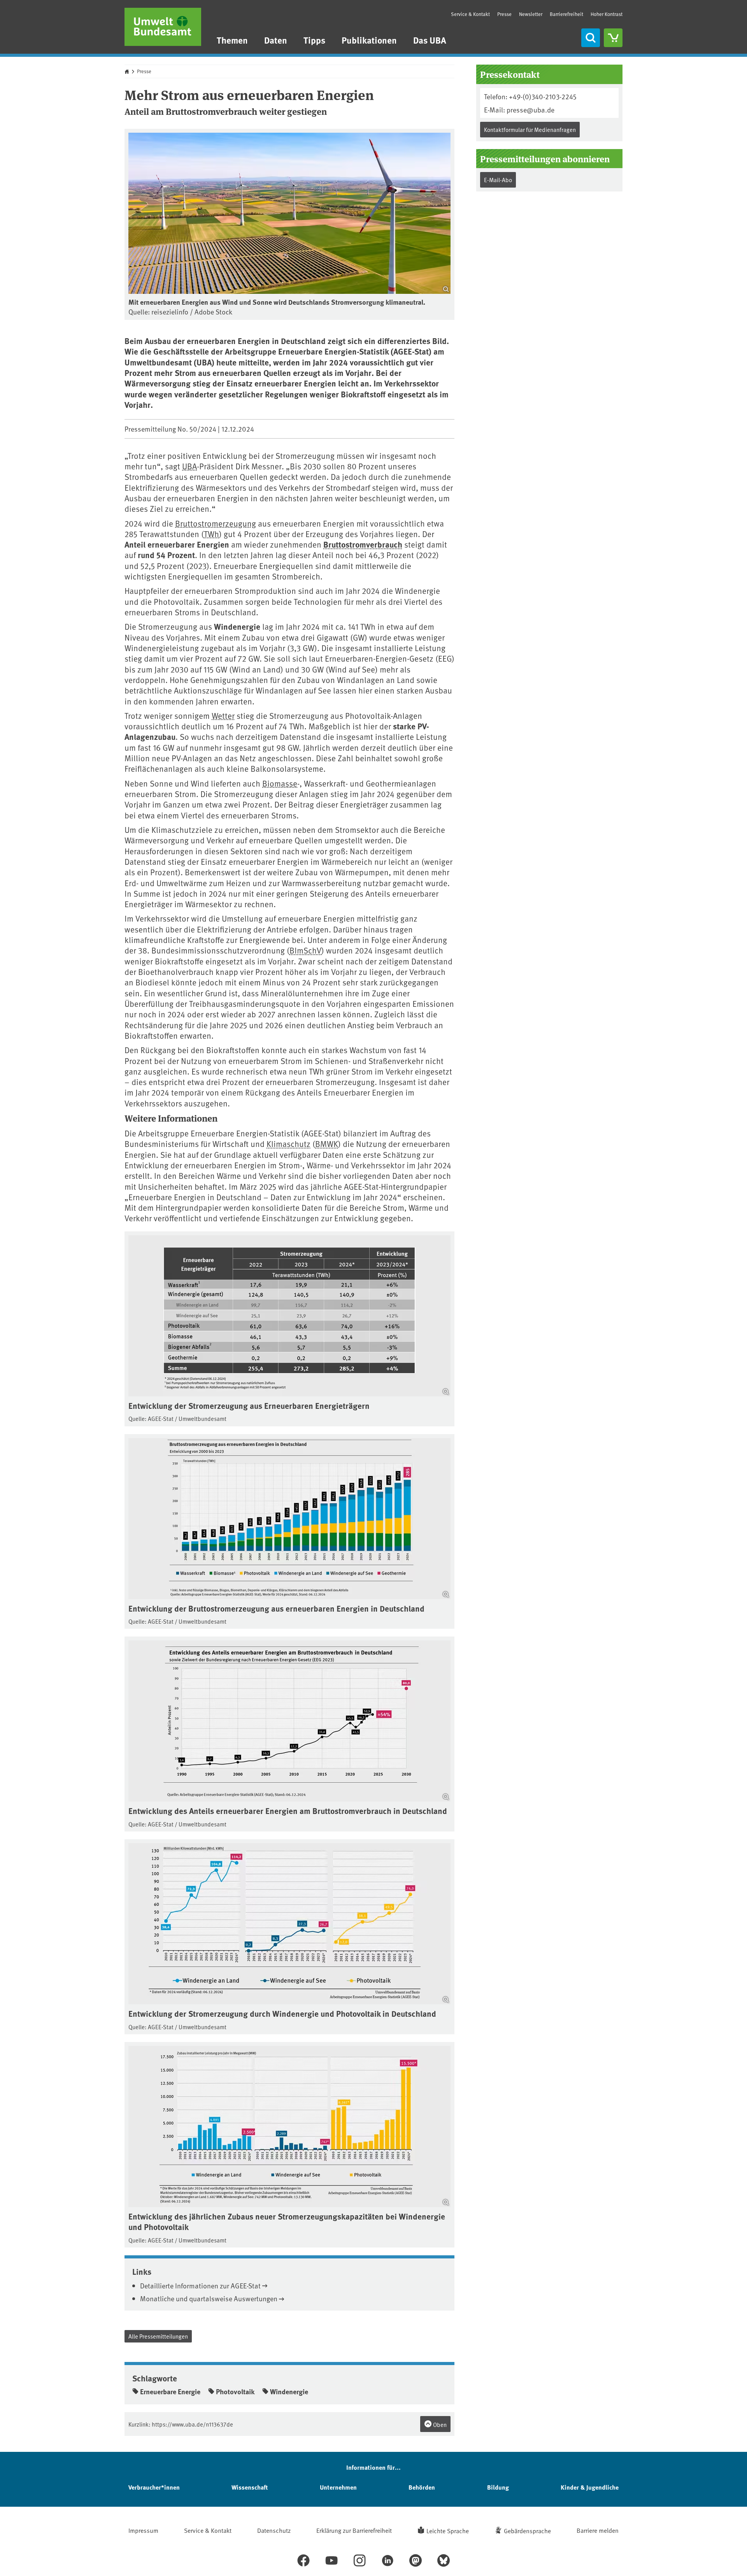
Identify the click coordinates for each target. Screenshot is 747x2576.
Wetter (223, 716)
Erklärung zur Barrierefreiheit (354, 2530)
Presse (504, 14)
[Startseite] (163, 27)
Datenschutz (274, 2530)
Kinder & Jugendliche (590, 2487)
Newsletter (531, 14)
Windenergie (289, 2392)
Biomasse (280, 783)
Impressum (143, 2530)
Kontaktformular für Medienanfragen (530, 129)
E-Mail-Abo (498, 180)
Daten (276, 40)
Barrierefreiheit (566, 14)
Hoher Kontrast (607, 14)
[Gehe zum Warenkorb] (613, 38)
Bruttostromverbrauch (363, 544)
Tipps (314, 40)
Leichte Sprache (448, 2530)
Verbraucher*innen (154, 2487)
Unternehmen (338, 2487)
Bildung (498, 2487)
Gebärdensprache (527, 2530)
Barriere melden (598, 2530)
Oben (439, 2424)
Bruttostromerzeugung (216, 523)
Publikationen (369, 40)
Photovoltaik (235, 2392)
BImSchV (305, 950)
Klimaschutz (288, 1144)
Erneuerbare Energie (170, 2392)
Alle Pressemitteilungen (158, 2336)
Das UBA (430, 40)
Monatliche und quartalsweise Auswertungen (209, 2298)
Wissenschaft (250, 2487)
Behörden (422, 2487)
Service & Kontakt (470, 14)
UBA (189, 466)
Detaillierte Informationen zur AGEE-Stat (200, 2285)
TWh (211, 534)
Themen (232, 40)
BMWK (327, 1144)
